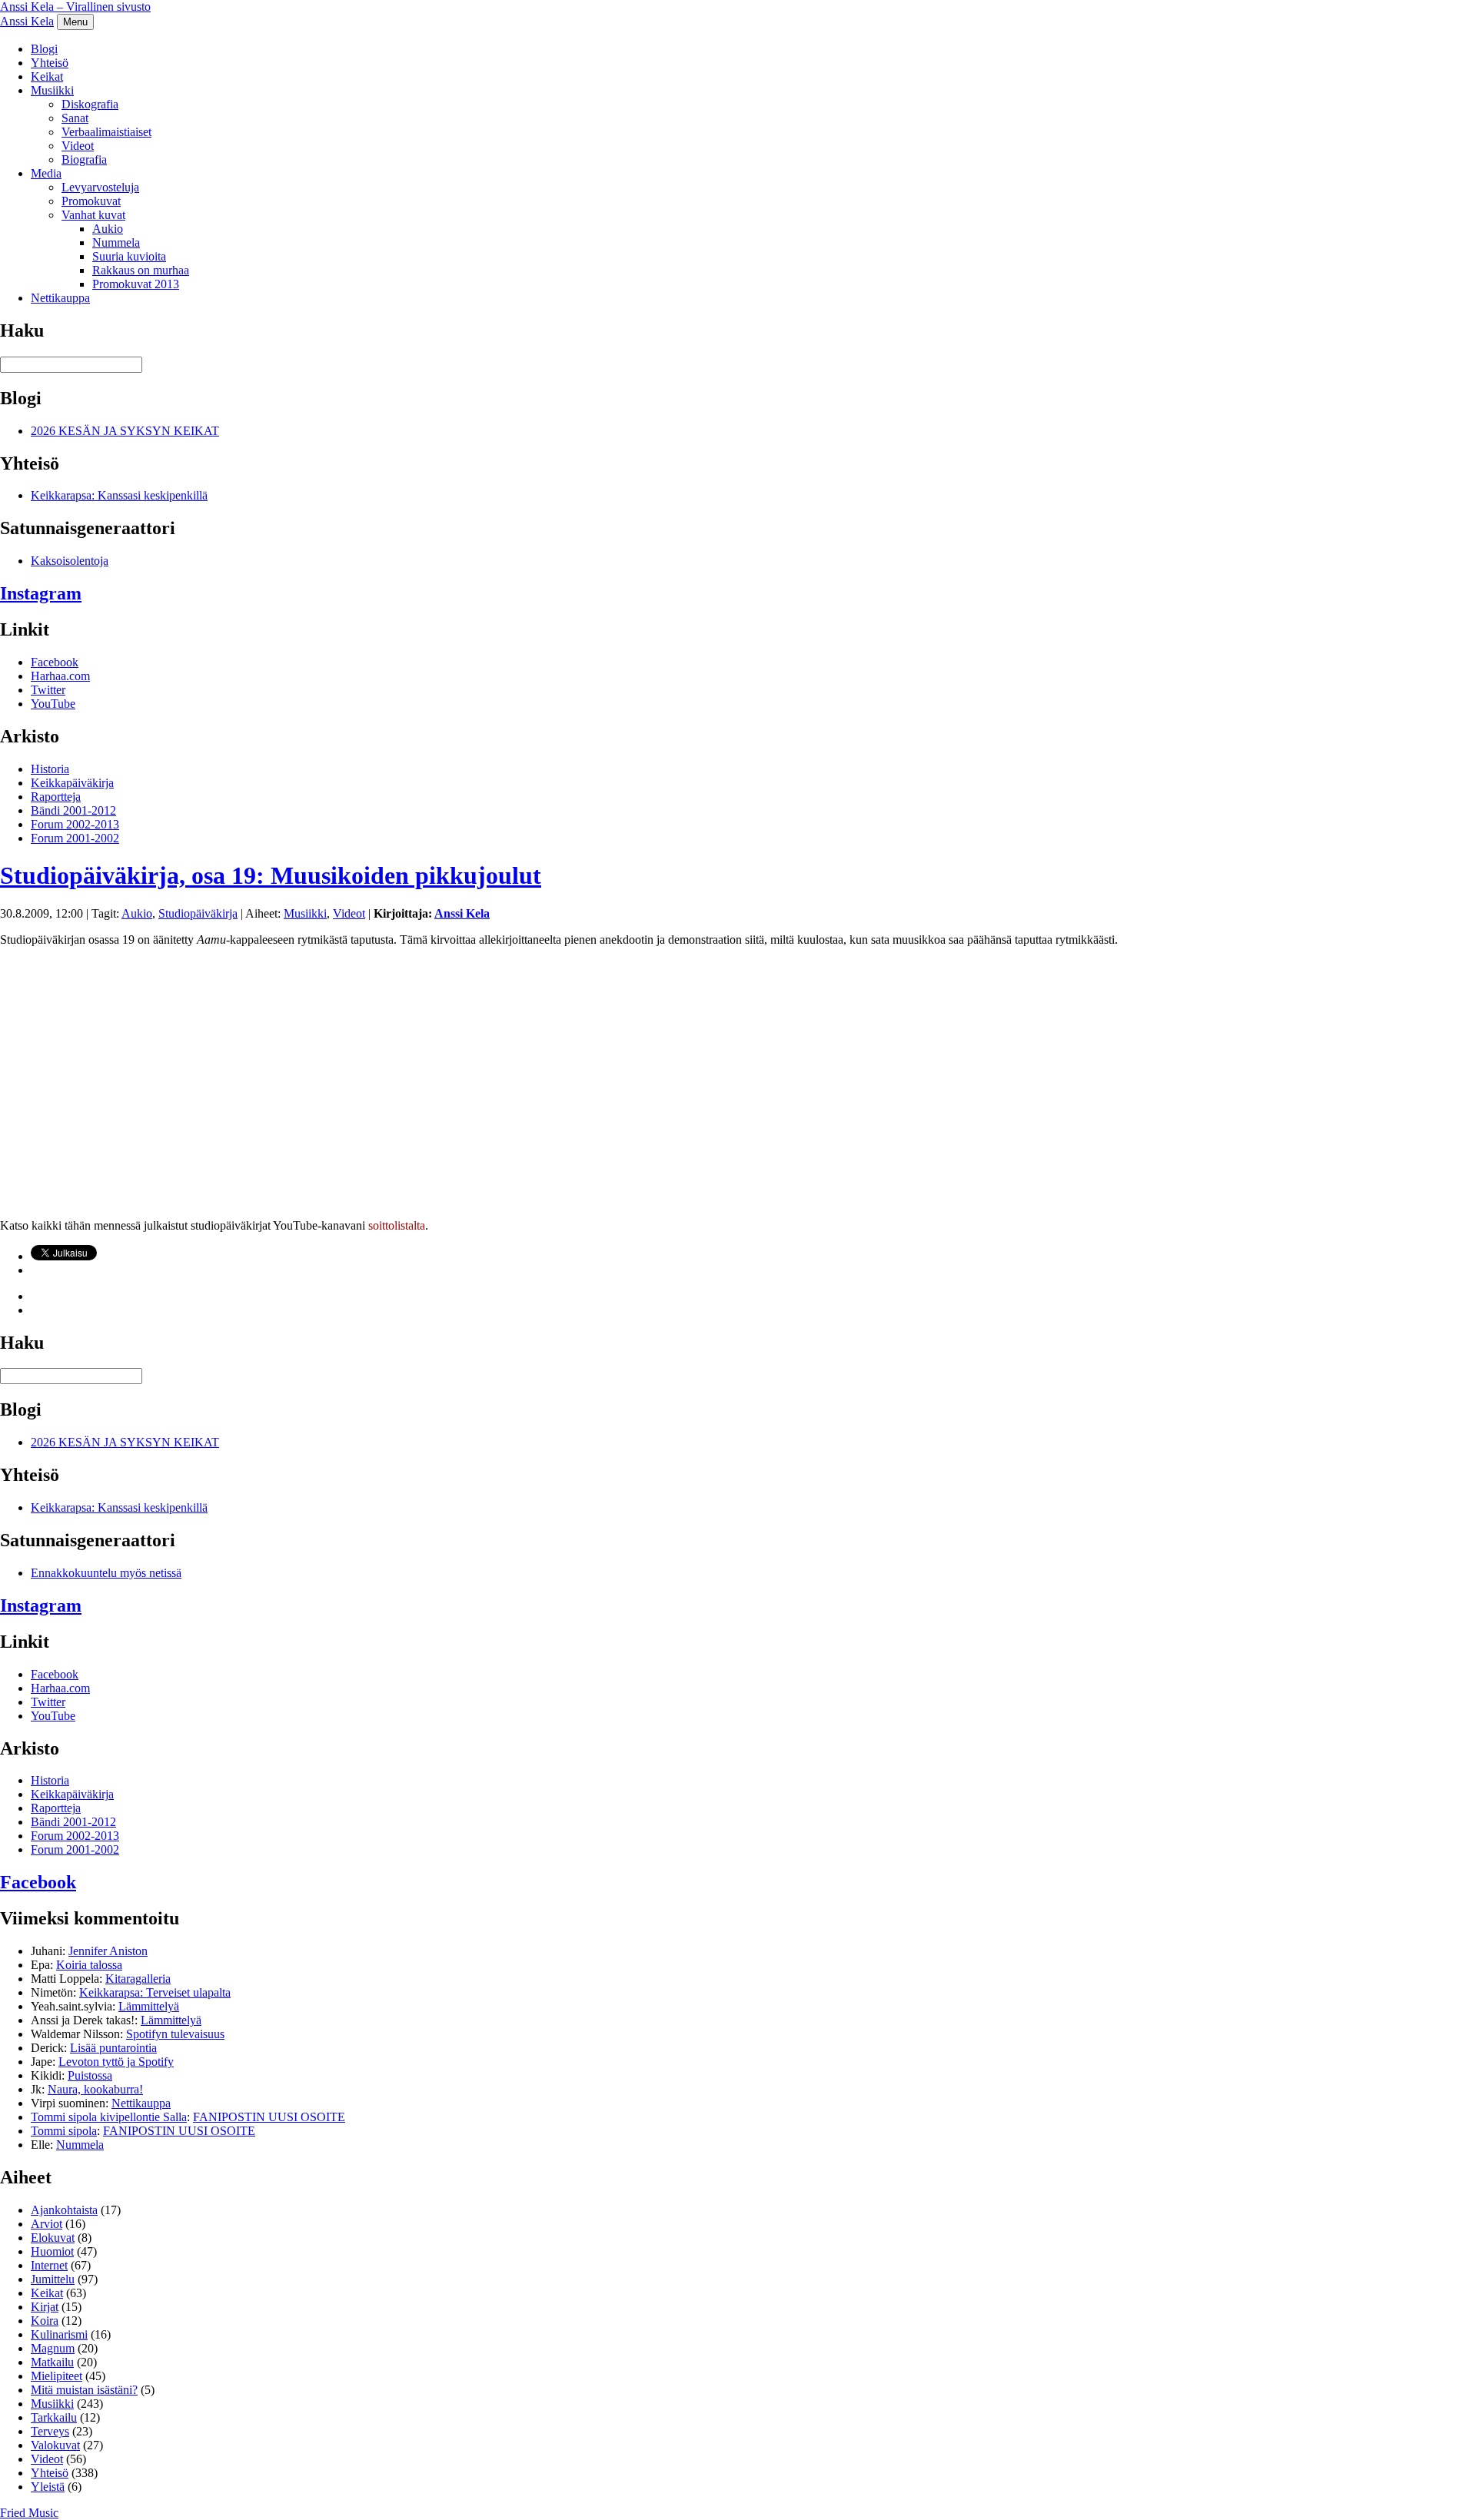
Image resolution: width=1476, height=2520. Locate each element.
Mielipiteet (57, 2376)
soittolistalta (397, 1225)
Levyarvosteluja (100, 187)
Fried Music (29, 2513)
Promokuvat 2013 (136, 284)
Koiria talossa (89, 1965)
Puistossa (90, 2075)
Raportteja (56, 797)
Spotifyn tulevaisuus (175, 2034)
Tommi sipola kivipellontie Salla (109, 2117)
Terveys (50, 2431)
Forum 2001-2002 (75, 838)
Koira (45, 2321)
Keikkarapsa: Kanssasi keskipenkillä (119, 495)
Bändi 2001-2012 (73, 810)
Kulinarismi (59, 2334)
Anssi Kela (27, 21)
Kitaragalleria (138, 1979)
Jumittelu (53, 2279)
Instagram (41, 593)
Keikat (47, 76)
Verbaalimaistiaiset (106, 132)
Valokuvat (55, 2445)
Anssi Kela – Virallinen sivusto (75, 7)
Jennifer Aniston (108, 1951)
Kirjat (45, 2307)
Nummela (116, 242)
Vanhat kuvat (93, 215)
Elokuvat (53, 2238)
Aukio (108, 229)
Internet (49, 2265)
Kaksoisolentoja (70, 561)
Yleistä (48, 2487)
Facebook (55, 662)
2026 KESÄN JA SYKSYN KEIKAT (125, 431)
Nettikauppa (60, 298)
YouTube (53, 704)
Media (46, 173)
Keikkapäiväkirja (72, 783)
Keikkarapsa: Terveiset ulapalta (155, 1992)
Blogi (44, 49)
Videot (78, 146)
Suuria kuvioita (129, 256)
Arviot (47, 2224)
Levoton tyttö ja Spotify (116, 2062)
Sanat (75, 118)
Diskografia (90, 104)
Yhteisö (50, 63)
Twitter (48, 690)
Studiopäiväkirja (198, 913)
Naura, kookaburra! (95, 2089)
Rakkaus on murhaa (141, 270)
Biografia (84, 159)
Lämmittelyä (149, 2006)
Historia (50, 769)
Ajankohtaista (64, 2210)
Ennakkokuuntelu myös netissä (106, 1573)
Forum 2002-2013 (75, 824)
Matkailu (52, 2362)
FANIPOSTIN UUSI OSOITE (269, 2117)
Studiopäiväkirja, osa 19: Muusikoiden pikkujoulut (271, 875)
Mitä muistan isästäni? (84, 2390)
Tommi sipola (64, 2131)
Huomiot (52, 2251)
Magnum (53, 2348)
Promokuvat (91, 201)
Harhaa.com (60, 676)
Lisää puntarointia (113, 2048)
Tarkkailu (54, 2417)
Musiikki (52, 90)
